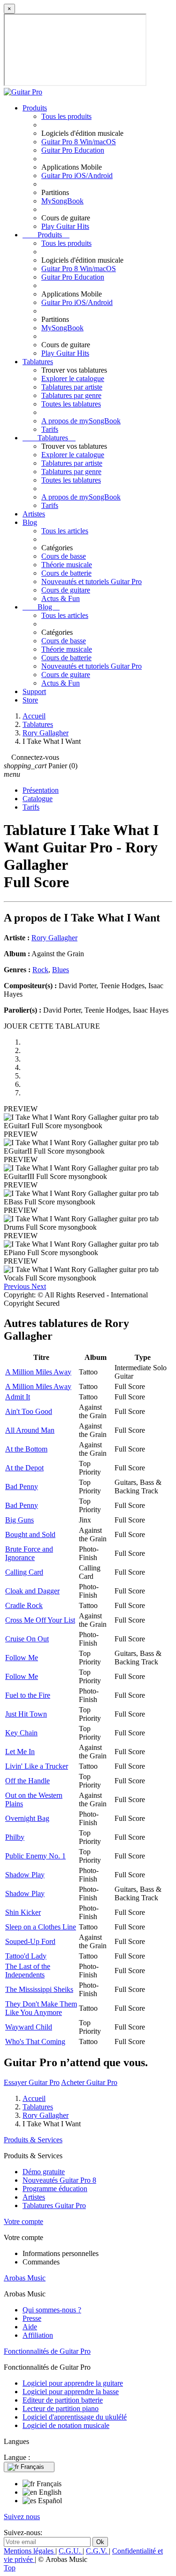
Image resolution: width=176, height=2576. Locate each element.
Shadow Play (25, 1875)
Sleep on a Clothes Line (41, 1927)
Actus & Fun (61, 598)
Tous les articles (65, 531)
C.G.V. (97, 2551)
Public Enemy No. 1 (35, 1856)
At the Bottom (26, 1449)
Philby (15, 1837)
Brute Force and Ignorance (29, 1553)
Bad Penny (22, 1487)
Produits (35, 108)
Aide (30, 2327)
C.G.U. (71, 2551)
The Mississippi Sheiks (39, 1989)
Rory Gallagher (54, 938)
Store (30, 700)
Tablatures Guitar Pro (54, 2205)
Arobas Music (25, 2278)
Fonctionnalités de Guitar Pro (47, 2351)
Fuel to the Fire (28, 1695)
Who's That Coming (35, 2041)
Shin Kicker (23, 1912)
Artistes (34, 514)
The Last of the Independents (28, 1971)
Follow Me (22, 1658)
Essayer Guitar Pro (32, 2082)
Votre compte (23, 2221)
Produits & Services (33, 2140)
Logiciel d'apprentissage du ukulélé (75, 2417)
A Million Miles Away (38, 1372)
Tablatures (38, 362)
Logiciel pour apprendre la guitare (73, 2383)
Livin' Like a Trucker (37, 1766)
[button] (18, 1286)
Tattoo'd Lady (26, 1956)
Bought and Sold (30, 1534)
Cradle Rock (24, 1605)
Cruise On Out (27, 1639)
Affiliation (38, 2335)
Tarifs (50, 429)
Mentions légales (30, 2551)
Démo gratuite (44, 2172)
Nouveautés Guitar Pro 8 (59, 2180)
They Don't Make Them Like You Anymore (41, 2008)
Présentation (41, 790)
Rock (40, 970)
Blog (30, 522)
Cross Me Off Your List (40, 1620)
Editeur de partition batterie (63, 2400)
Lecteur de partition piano (61, 2408)
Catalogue (38, 799)
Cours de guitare (66, 590)
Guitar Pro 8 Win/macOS (79, 142)
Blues (61, 970)
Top (10, 2568)
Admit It (18, 1397)
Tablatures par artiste (72, 387)
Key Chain (21, 1733)
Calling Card (24, 1572)
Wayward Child (29, 2027)
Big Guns (19, 1520)
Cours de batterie (66, 573)
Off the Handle (27, 1781)
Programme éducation (55, 2189)
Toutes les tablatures (71, 404)
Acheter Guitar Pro (89, 2082)
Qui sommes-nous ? (52, 2310)
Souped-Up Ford (30, 1941)
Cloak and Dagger (32, 1591)
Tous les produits (66, 116)
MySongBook (62, 201)
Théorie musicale (67, 565)
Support (34, 691)
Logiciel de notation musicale (66, 2425)
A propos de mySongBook (81, 421)
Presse (32, 2318)
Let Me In (20, 1752)
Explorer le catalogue (73, 379)
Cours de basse (64, 556)
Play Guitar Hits (65, 226)
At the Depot (24, 1468)
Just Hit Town (26, 1714)
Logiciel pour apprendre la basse (71, 2392)
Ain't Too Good (29, 1411)
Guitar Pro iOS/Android (77, 176)
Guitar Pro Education (73, 150)
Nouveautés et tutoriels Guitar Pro (92, 582)
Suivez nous (22, 2517)
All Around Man (30, 1430)
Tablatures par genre (71, 395)
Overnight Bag (27, 1818)
